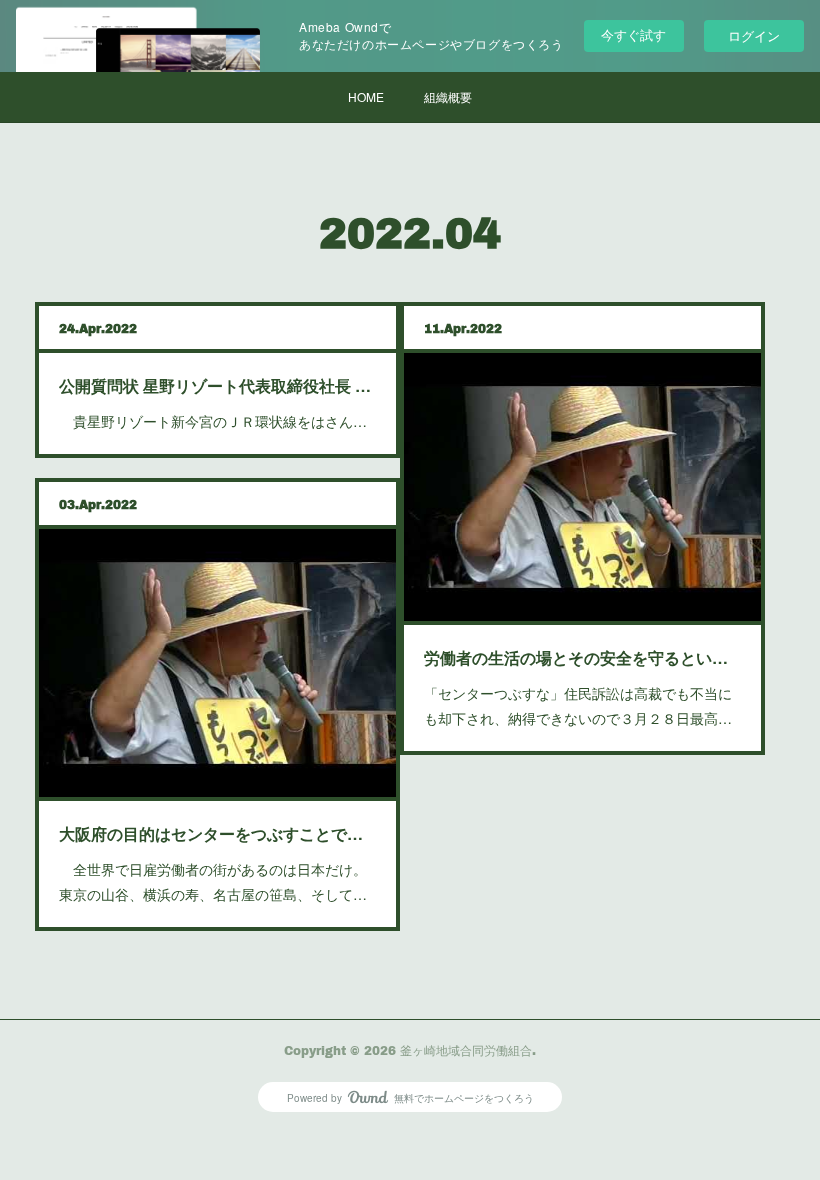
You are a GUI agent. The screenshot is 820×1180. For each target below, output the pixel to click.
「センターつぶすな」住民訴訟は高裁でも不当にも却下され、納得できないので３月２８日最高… (578, 705)
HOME (366, 96)
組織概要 (448, 96)
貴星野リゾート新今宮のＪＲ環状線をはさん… (213, 421)
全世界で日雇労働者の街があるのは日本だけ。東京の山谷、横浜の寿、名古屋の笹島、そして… (213, 881)
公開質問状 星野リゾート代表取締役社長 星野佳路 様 (217, 385)
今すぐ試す (633, 34)
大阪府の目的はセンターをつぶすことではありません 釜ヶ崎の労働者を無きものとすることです (217, 833)
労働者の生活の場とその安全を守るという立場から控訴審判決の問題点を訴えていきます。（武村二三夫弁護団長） (582, 657)
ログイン (754, 35)
